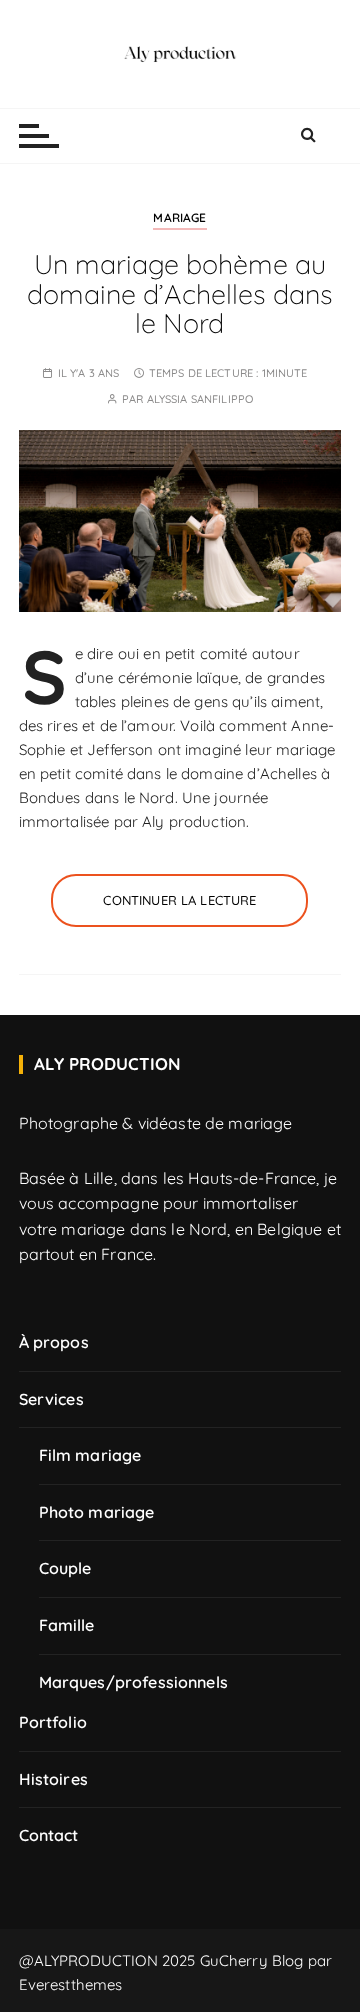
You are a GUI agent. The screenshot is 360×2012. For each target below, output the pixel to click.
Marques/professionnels (133, 1682)
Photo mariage (97, 1512)
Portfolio (53, 1722)
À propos (54, 1342)
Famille (67, 1625)
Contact (49, 1835)
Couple (65, 1568)
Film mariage (90, 1455)
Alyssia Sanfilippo (200, 399)
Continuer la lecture (179, 900)
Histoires (53, 1779)
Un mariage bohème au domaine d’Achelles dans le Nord (180, 293)
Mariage (179, 217)
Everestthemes (71, 1984)
